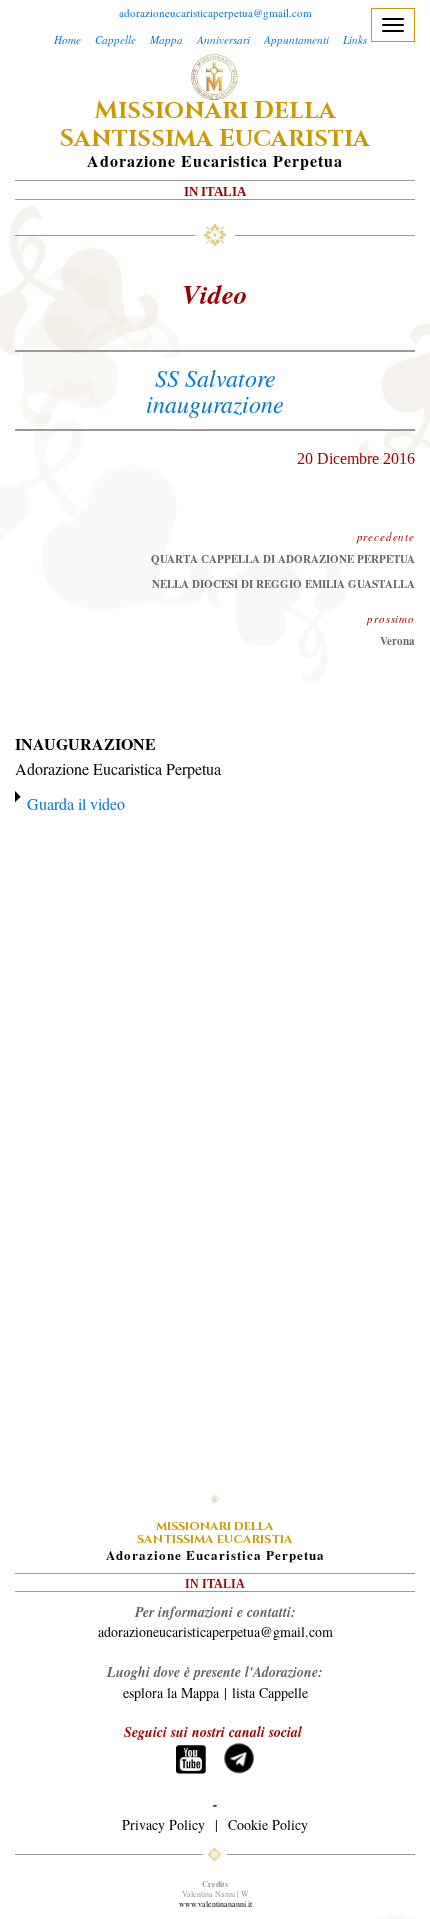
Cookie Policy (268, 1824)
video (215, 294)
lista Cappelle (270, 1692)
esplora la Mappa (171, 1692)
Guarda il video (76, 803)
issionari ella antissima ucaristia (215, 125)
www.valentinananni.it (215, 1904)
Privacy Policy (163, 1824)
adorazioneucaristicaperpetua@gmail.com (215, 12)
